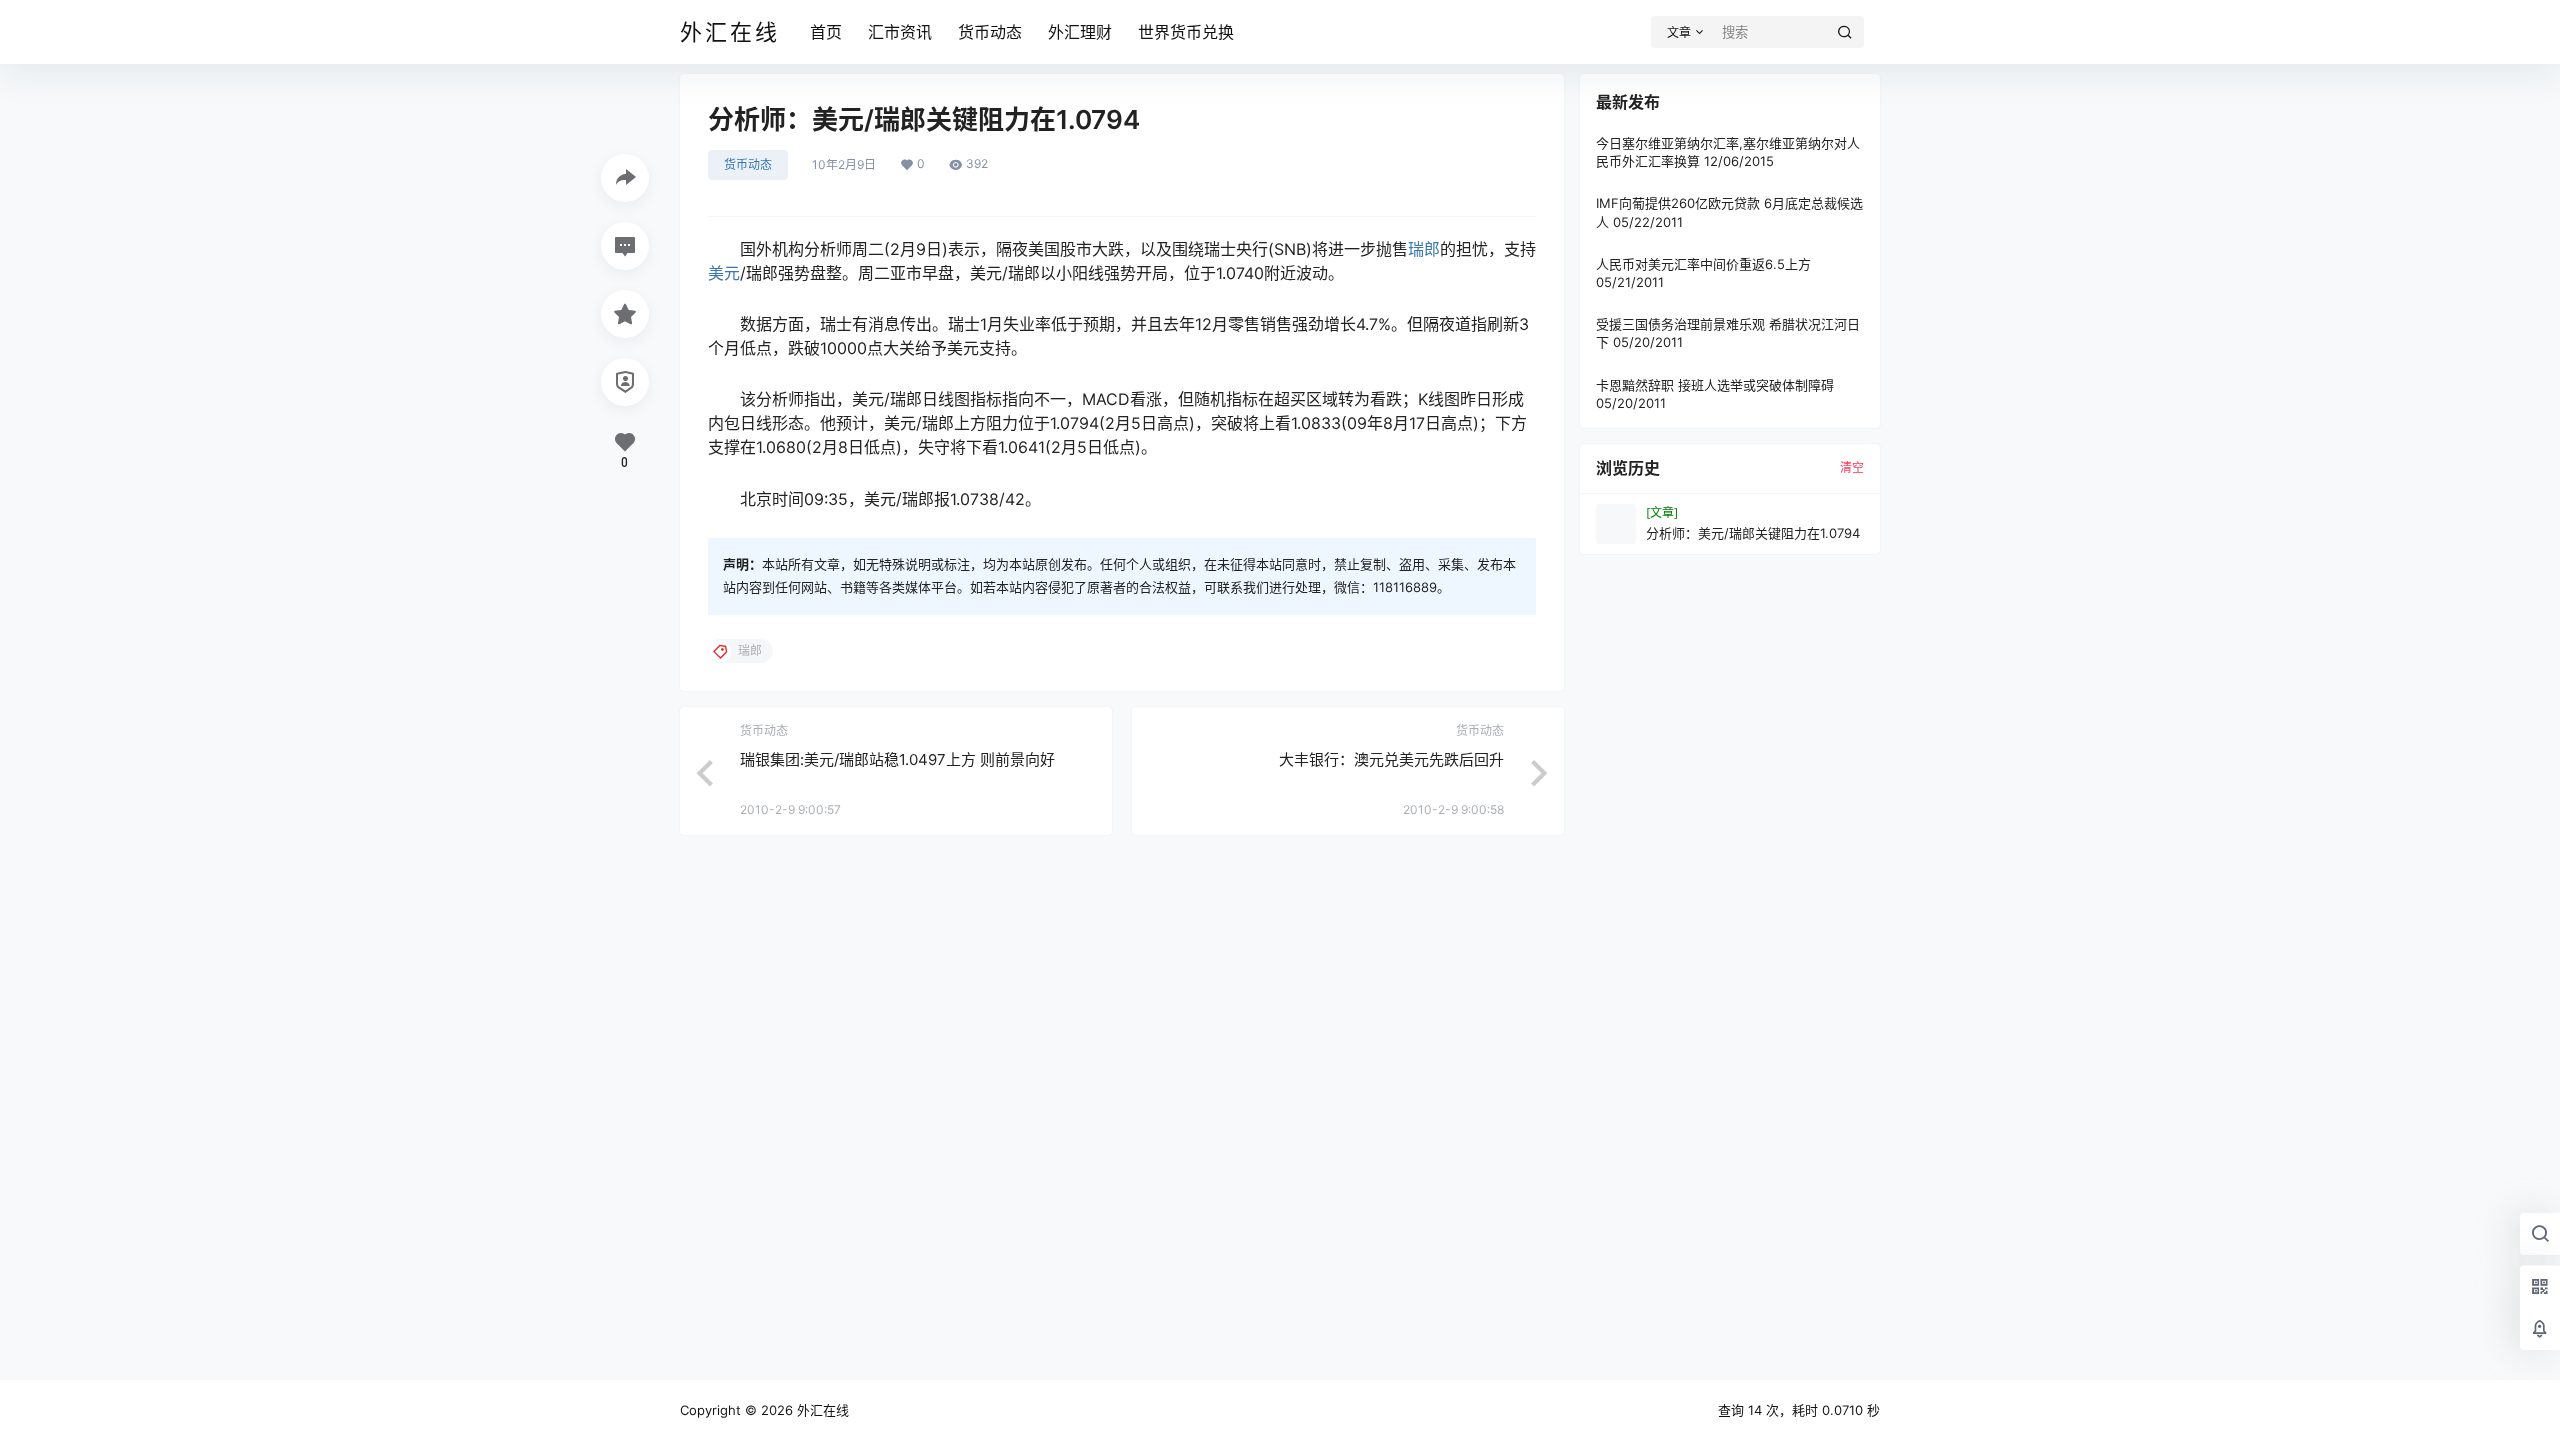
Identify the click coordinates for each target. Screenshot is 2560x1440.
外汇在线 (821, 1410)
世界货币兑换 (1186, 32)
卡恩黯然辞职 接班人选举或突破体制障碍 (1715, 385)
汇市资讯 (900, 32)
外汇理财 (1080, 32)
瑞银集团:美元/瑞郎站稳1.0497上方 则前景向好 (897, 759)
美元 (724, 273)
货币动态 (990, 32)
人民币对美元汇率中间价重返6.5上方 (1703, 264)
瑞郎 (1424, 249)
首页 (826, 32)
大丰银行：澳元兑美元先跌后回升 (1391, 759)
